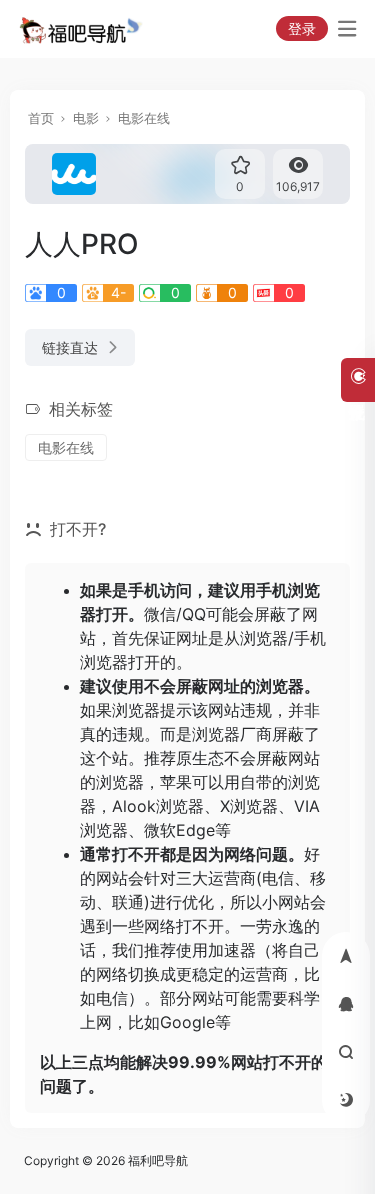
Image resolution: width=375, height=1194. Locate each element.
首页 (41, 118)
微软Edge (179, 830)
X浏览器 (249, 806)
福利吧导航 (158, 1160)
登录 (302, 28)
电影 (86, 118)
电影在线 (144, 118)
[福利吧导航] (83, 29)
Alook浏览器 (158, 806)
